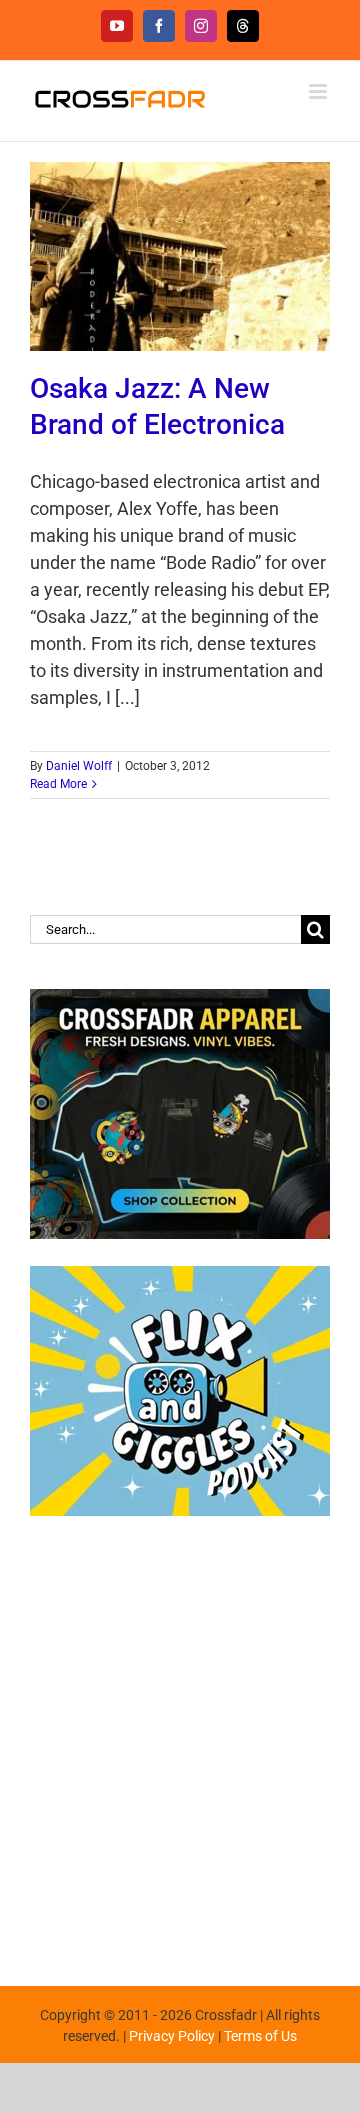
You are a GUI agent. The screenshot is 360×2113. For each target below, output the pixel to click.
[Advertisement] (180, 1741)
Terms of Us (260, 2036)
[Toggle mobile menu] (319, 91)
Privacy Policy (172, 2036)
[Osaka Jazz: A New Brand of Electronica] (180, 256)
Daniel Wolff (79, 766)
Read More (58, 784)
